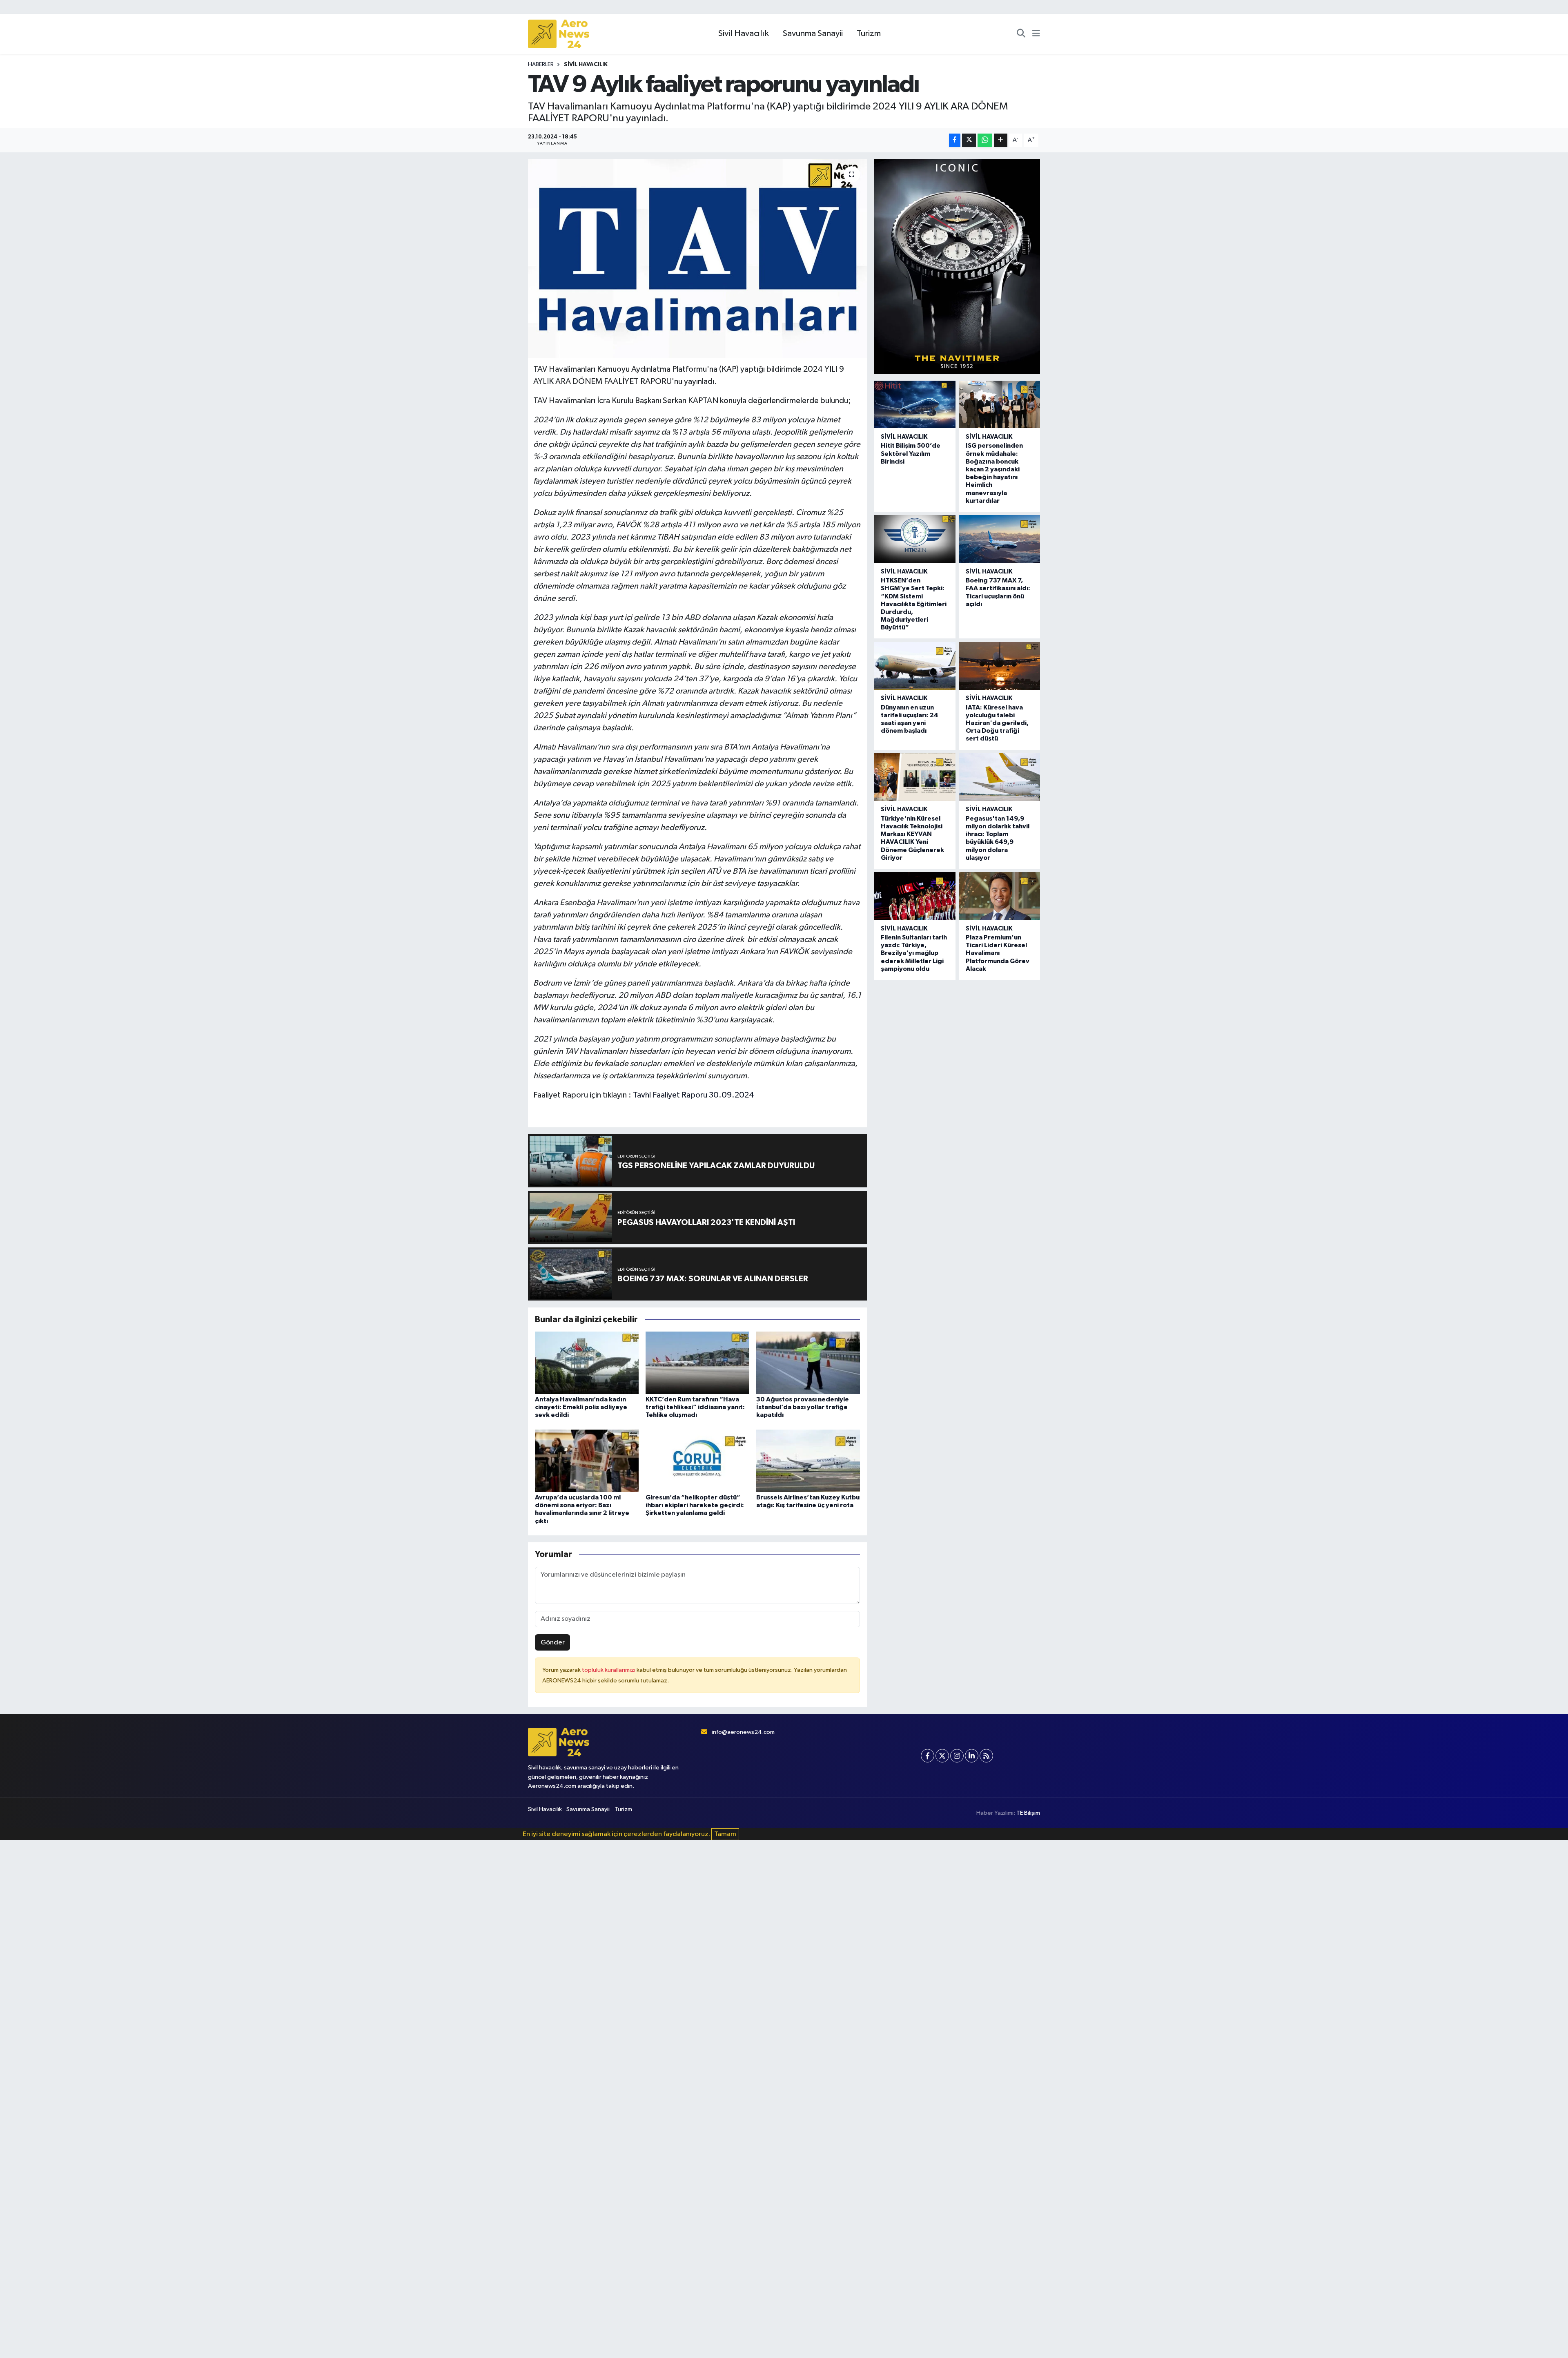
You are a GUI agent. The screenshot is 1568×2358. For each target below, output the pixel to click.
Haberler (541, 65)
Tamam (725, 1834)
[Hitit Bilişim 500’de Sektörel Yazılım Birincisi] (914, 405)
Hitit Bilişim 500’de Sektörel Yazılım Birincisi (911, 453)
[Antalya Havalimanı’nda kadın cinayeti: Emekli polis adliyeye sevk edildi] (587, 1363)
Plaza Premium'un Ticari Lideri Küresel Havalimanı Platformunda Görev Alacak (998, 953)
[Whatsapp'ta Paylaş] (985, 140)
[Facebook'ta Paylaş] (955, 140)
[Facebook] (928, 1756)
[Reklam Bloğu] (957, 266)
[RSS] (986, 1756)
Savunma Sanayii (813, 33)
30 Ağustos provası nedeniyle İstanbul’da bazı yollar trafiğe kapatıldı (803, 1407)
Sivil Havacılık (744, 33)
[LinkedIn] (972, 1756)
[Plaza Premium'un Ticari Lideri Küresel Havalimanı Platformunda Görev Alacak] (999, 896)
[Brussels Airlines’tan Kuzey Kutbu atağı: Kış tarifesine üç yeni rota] (808, 1460)
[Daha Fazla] (1001, 140)
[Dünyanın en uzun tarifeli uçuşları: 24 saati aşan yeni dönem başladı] (914, 666)
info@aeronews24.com (743, 1732)
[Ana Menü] (1036, 34)
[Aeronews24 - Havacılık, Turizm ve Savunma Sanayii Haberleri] (559, 34)
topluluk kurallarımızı (609, 1670)
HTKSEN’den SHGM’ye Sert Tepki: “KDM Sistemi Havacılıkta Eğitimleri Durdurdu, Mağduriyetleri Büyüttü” (914, 604)
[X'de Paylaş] (969, 140)
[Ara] (1021, 34)
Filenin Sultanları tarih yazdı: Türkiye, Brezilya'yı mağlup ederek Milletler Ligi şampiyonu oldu (914, 953)
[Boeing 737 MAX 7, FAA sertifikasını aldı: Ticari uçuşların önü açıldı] (999, 539)
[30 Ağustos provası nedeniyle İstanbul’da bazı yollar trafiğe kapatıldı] (808, 1363)
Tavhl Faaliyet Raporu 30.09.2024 (694, 1095)
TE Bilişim (1028, 1813)
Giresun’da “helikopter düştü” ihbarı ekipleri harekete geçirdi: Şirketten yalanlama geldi (695, 1505)
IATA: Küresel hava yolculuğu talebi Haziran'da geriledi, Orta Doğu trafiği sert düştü (997, 723)
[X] (942, 1756)
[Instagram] (957, 1756)
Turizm (869, 33)
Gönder (553, 1643)
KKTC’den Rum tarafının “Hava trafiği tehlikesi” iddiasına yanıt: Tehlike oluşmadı (695, 1407)
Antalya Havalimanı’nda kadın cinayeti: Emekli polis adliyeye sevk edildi (581, 1407)
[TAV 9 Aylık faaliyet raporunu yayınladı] (698, 259)
